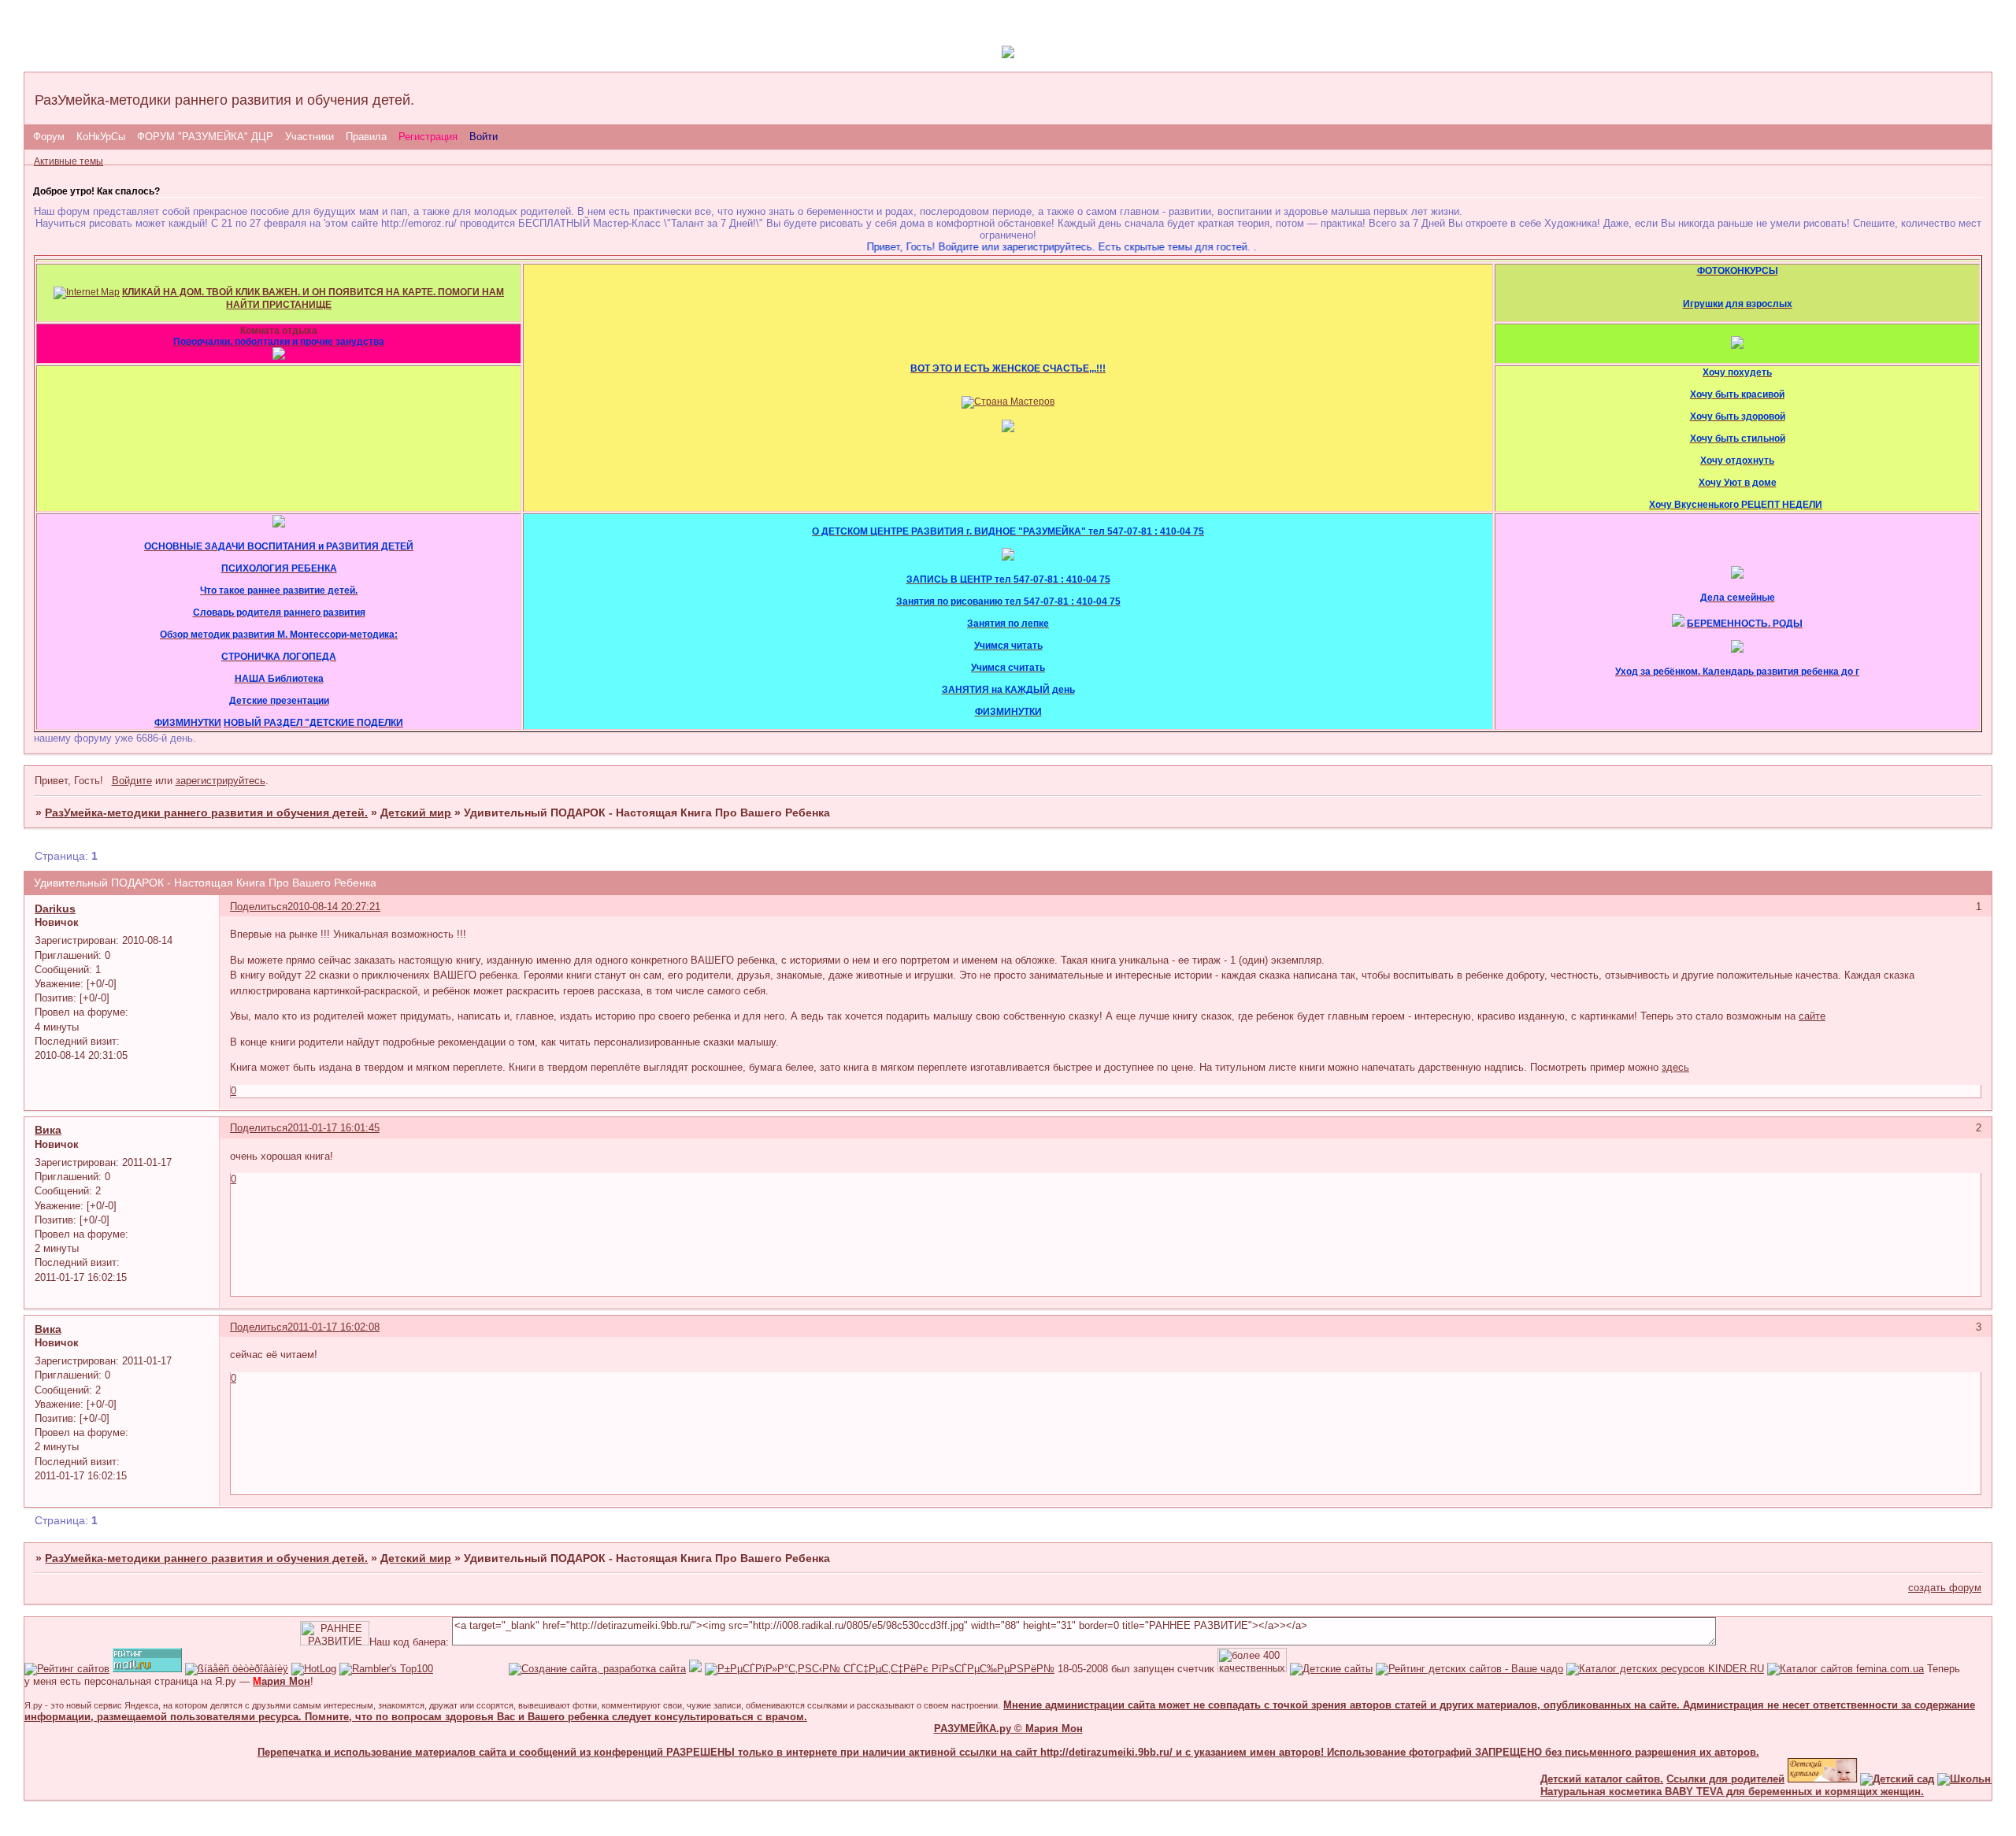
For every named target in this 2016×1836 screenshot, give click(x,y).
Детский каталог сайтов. (1572, 1779)
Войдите (132, 781)
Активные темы (69, 161)
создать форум (1945, 1588)
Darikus (55, 909)
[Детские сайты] (1792, 1779)
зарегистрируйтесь (220, 781)
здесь (1675, 1067)
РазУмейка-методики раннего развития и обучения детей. (206, 813)
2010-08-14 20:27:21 (334, 907)
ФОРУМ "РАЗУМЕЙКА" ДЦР (205, 137)
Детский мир (416, 813)
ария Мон (282, 1681)
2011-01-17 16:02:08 (334, 1327)
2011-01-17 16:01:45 (334, 1128)
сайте (1812, 1016)
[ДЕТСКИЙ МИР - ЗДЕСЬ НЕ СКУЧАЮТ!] (695, 1669)
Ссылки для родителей (1695, 1779)
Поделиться (259, 907)
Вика (48, 1130)
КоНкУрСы (101, 137)
